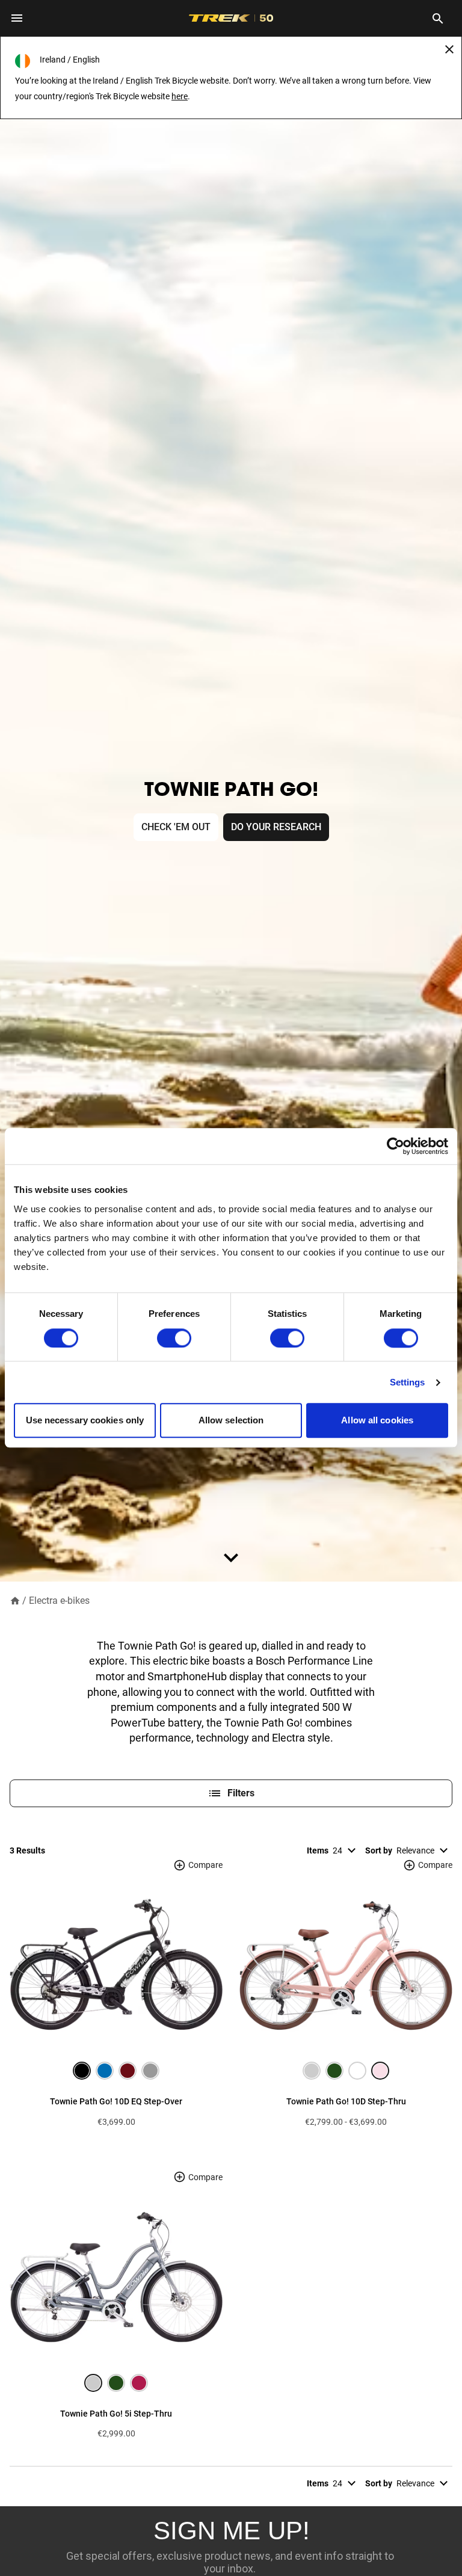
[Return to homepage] (15, 1600)
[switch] (174, 1338)
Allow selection (231, 1421)
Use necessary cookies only (85, 1421)
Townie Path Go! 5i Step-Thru (116, 2414)
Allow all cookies (377, 1421)
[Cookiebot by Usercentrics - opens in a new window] (396, 1146)
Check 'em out (176, 827)
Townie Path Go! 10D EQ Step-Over (116, 2101)
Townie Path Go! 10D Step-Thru (346, 2101)
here (180, 96)
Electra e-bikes (59, 1601)
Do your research (276, 827)
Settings (408, 1382)
